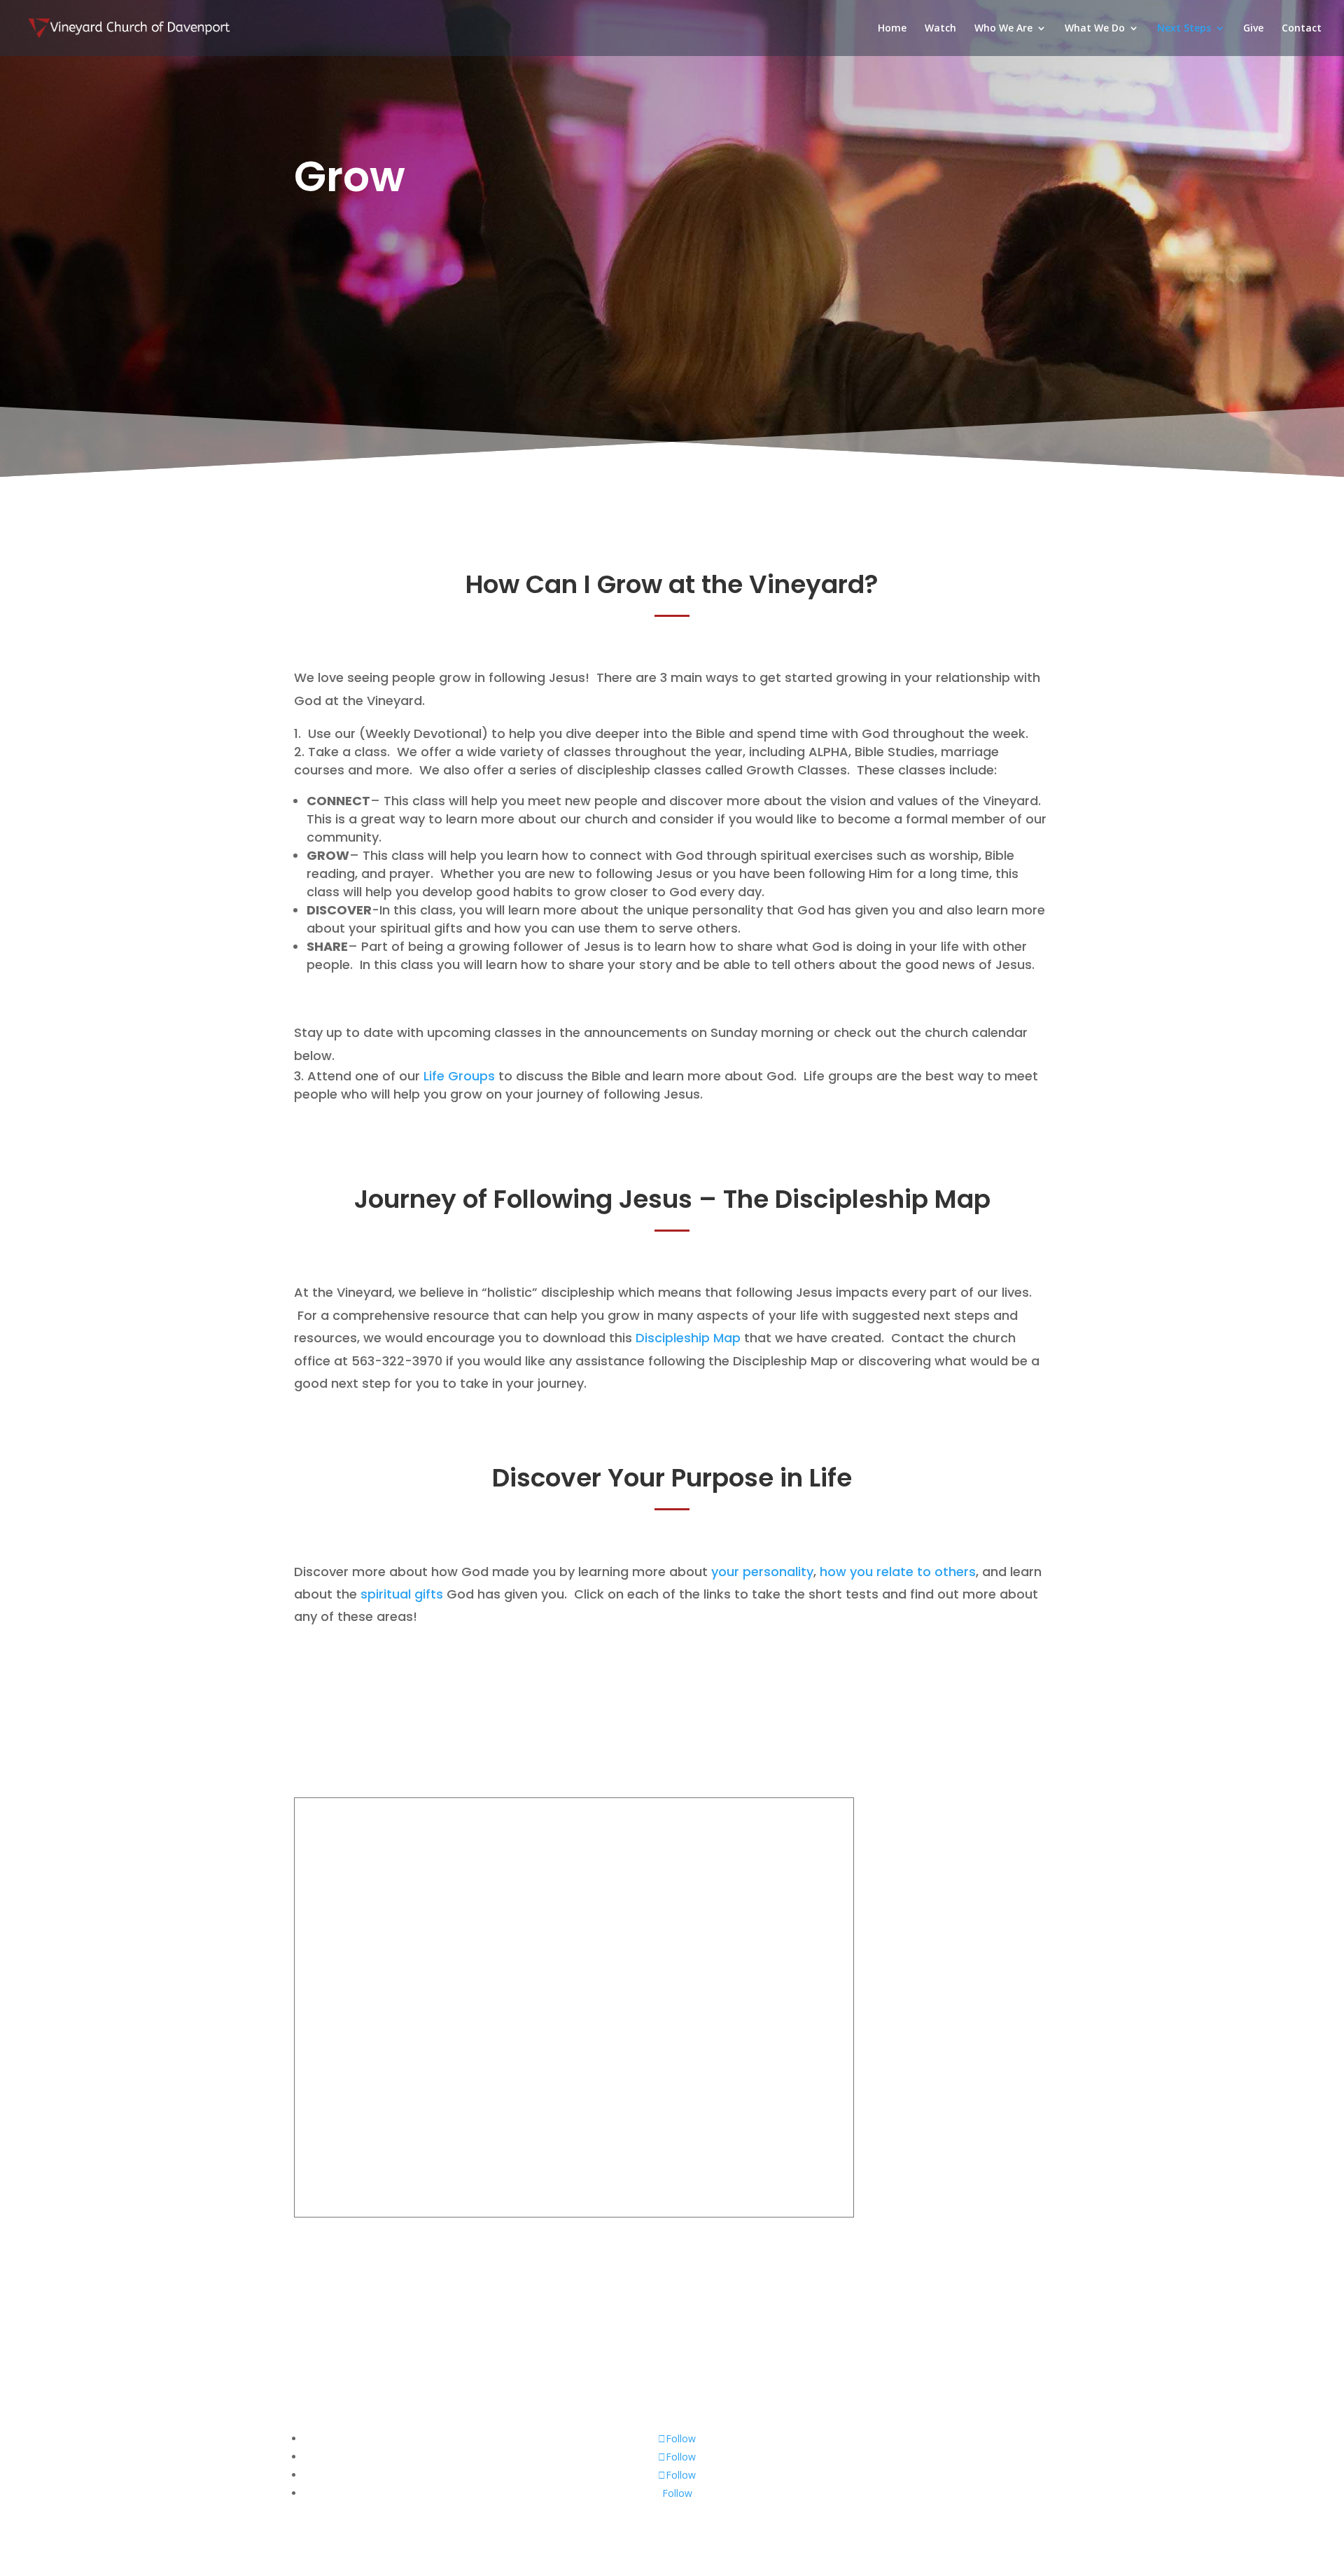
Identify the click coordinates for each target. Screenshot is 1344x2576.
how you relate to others (898, 1572)
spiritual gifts (402, 1594)
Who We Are (1003, 29)
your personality (762, 1572)
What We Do (1095, 29)
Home (892, 29)
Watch (940, 29)
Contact (1302, 29)
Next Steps (1184, 29)
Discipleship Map (688, 1338)
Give (1253, 29)
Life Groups (459, 1076)
